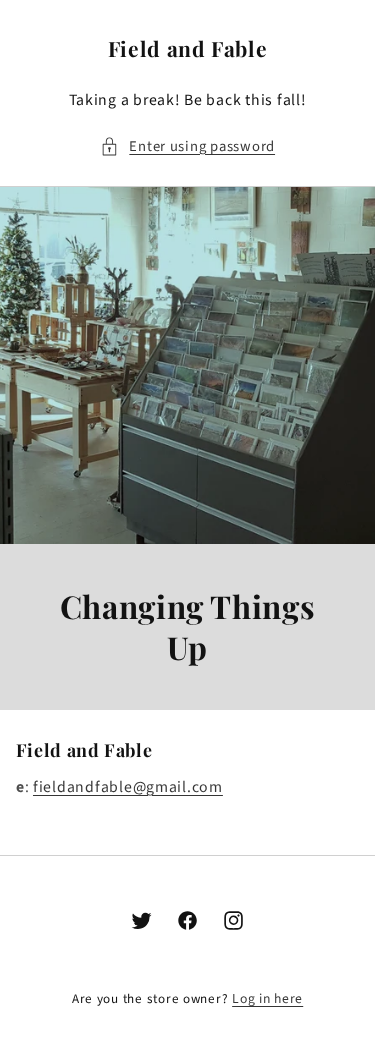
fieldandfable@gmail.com (128, 787)
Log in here (267, 998)
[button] (187, 147)
